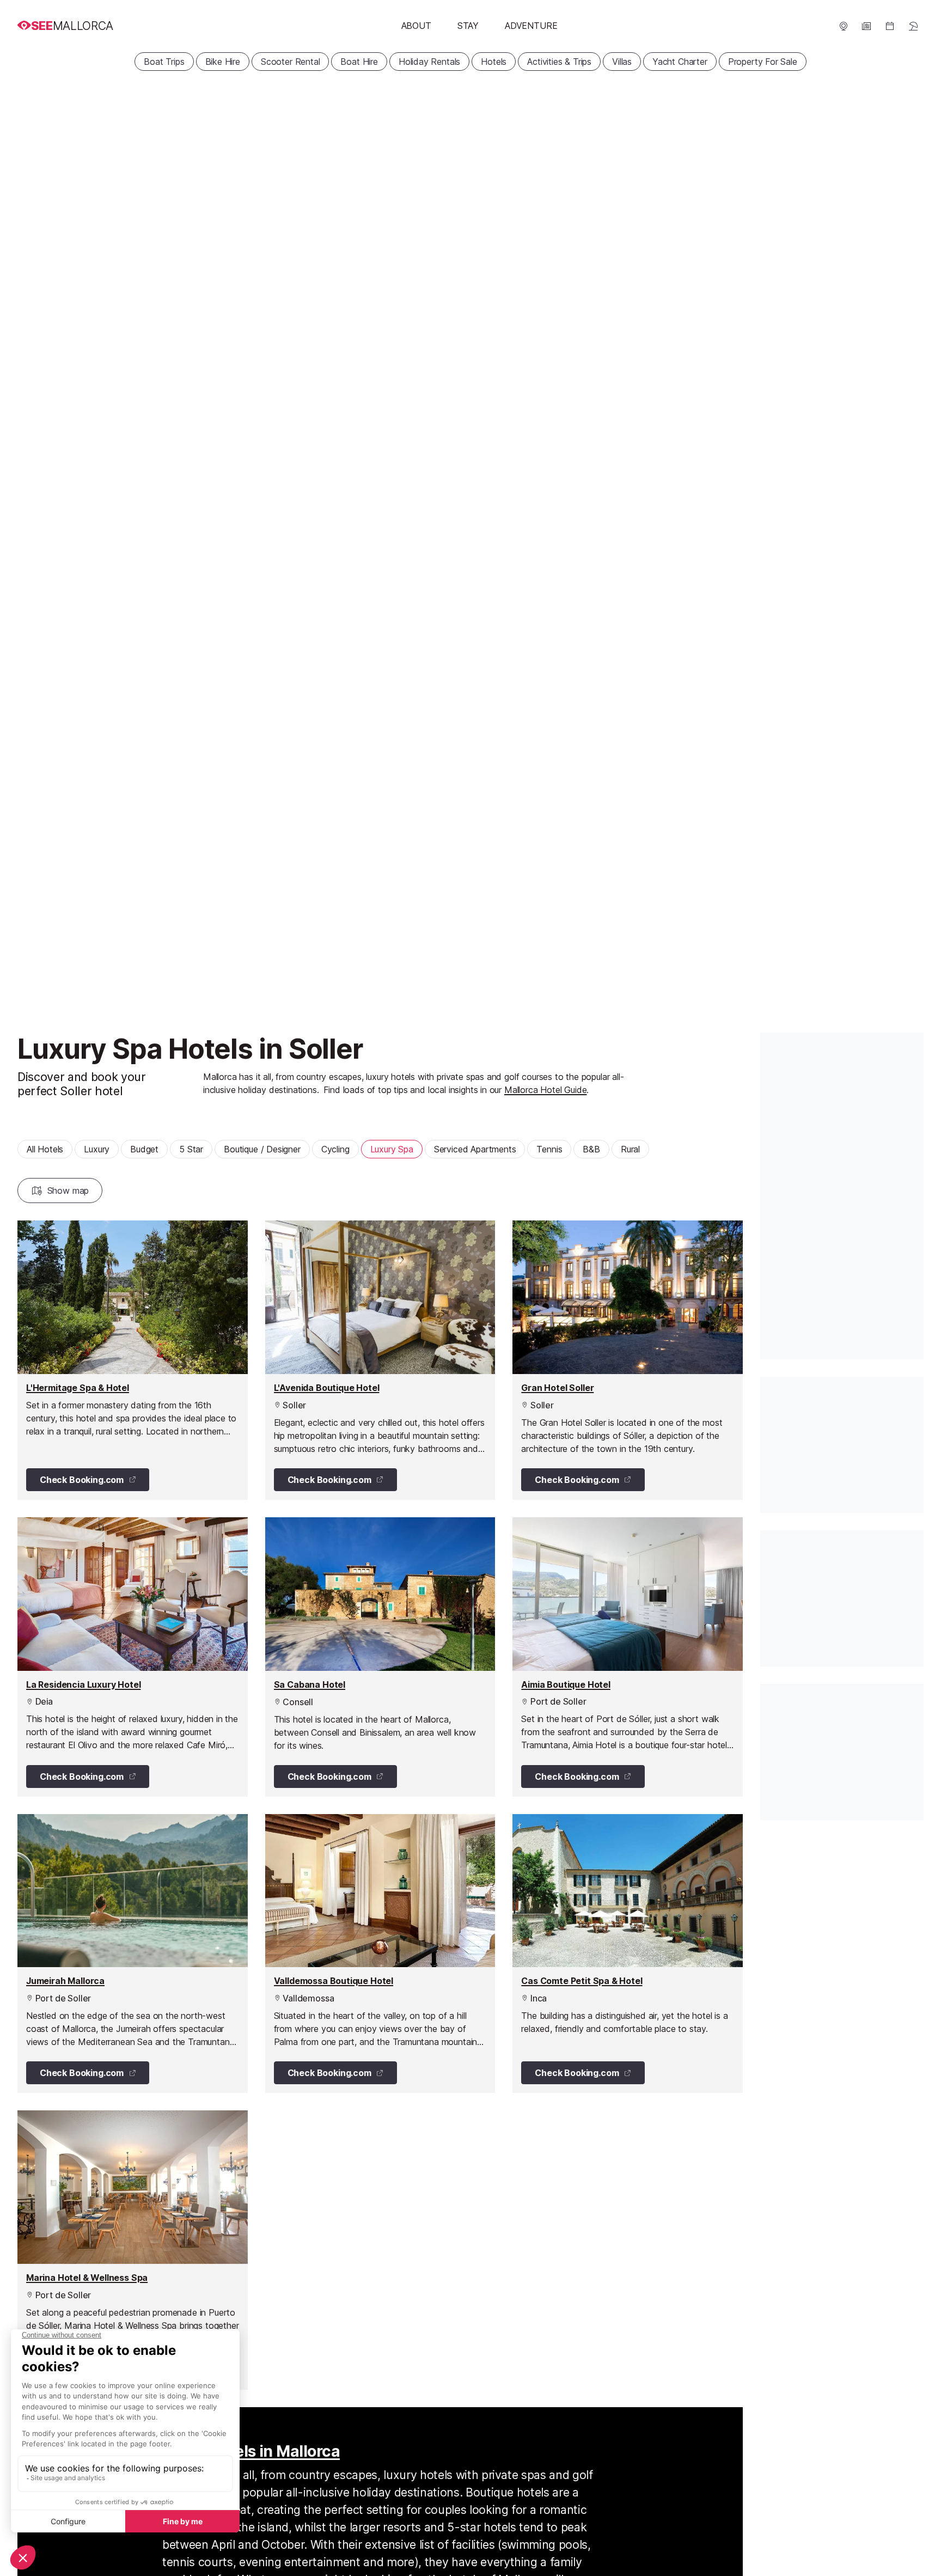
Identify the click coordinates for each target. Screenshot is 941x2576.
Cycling (335, 1149)
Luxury (97, 1149)
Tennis (549, 1149)
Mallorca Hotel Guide (545, 1090)
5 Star (191, 1149)
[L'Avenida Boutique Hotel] (380, 1360)
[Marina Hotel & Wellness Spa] (133, 2250)
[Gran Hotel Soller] (628, 1360)
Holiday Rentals (429, 62)
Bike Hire (223, 62)
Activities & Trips (559, 62)
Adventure (531, 26)
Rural (630, 1149)
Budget (144, 1149)
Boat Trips (164, 62)
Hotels (494, 62)
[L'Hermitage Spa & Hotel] (133, 1360)
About (416, 26)
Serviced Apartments (475, 1149)
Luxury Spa (392, 1149)
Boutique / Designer (262, 1149)
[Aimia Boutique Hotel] (628, 1657)
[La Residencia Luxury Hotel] (133, 1657)
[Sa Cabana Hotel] (380, 1657)
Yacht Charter (680, 62)
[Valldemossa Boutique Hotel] (380, 1954)
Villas (622, 62)
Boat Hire (359, 62)
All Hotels (45, 1149)
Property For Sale (763, 62)
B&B (591, 1149)
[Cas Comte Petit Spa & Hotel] (628, 1954)
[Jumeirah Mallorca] (133, 1954)
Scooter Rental (291, 62)
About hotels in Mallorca (251, 2451)
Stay (468, 26)
